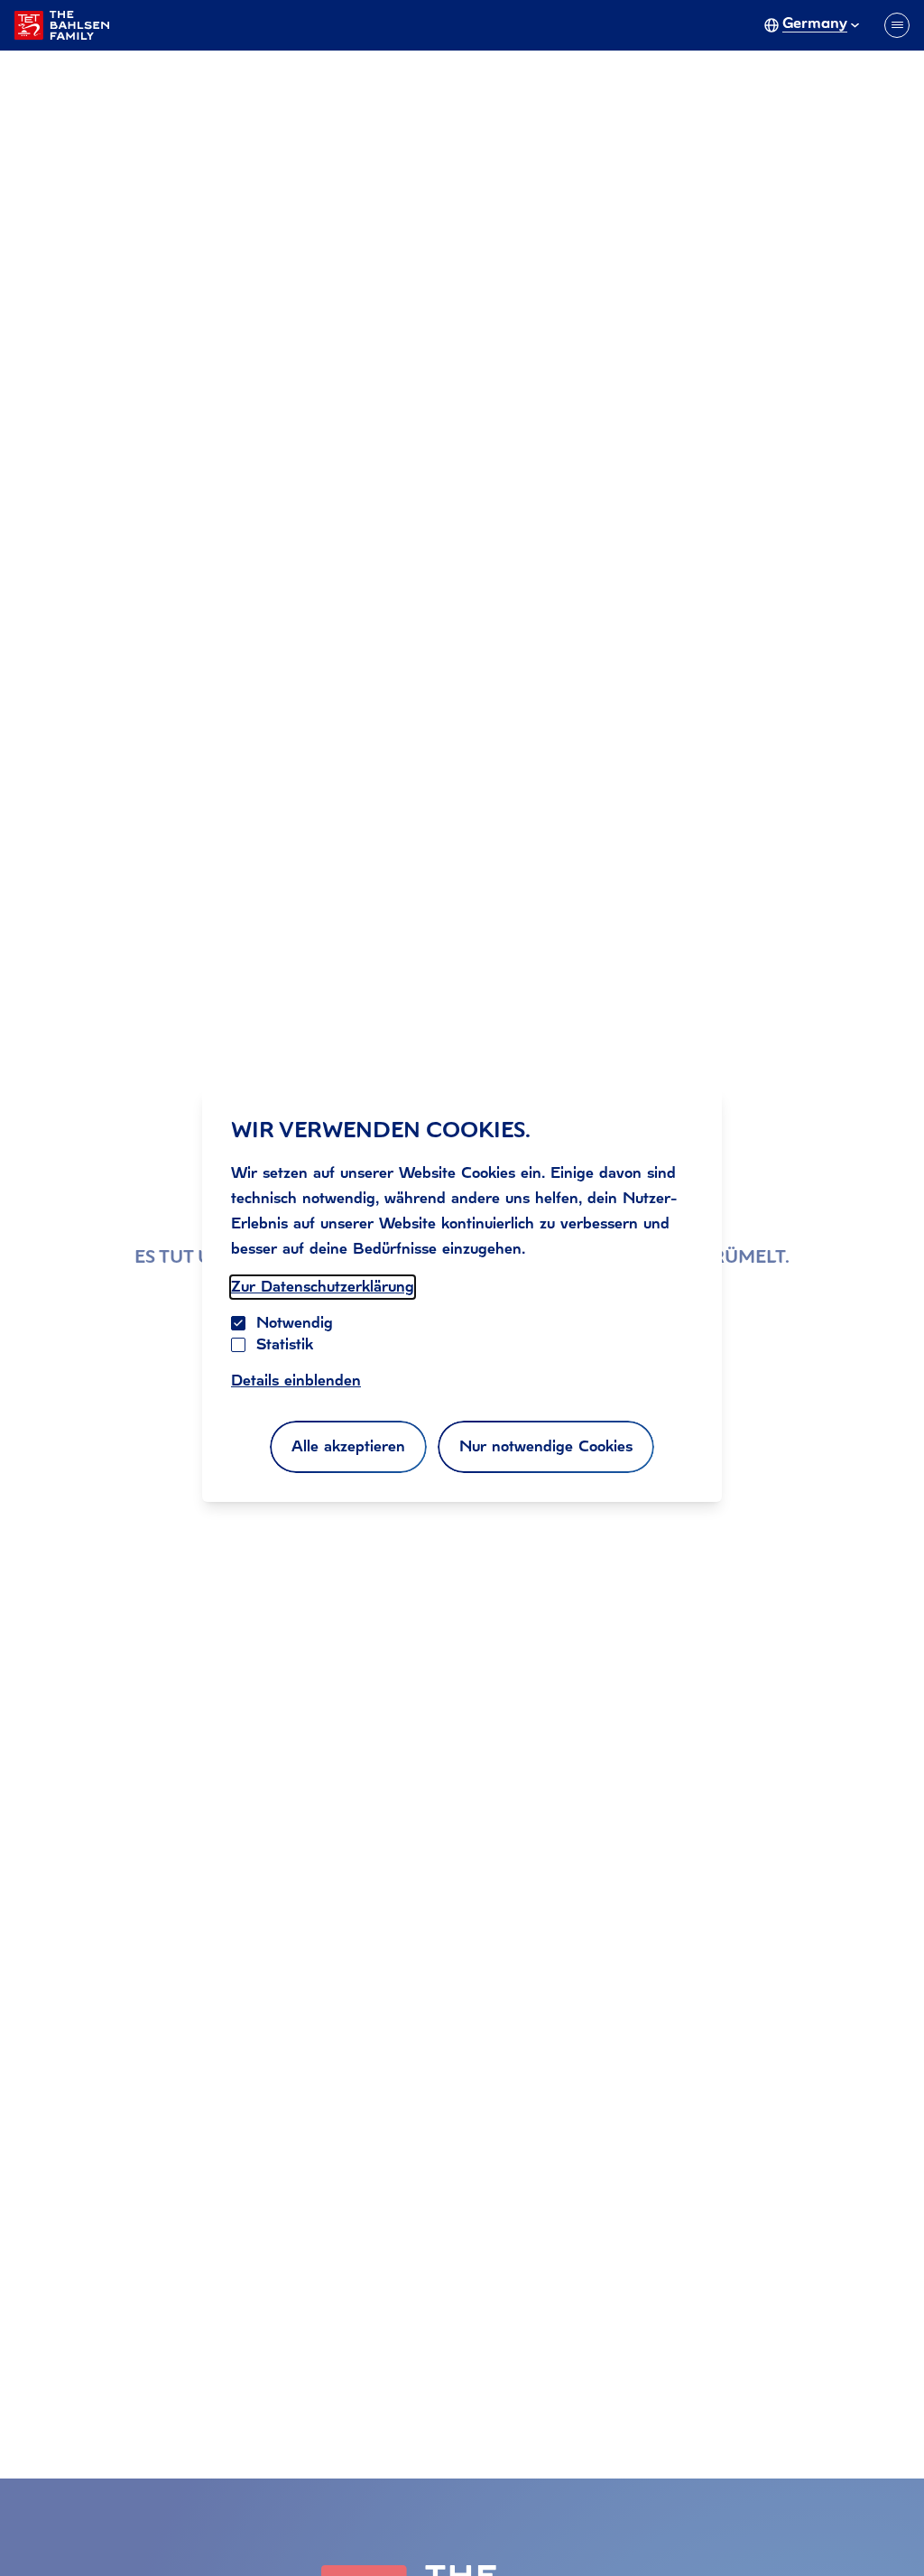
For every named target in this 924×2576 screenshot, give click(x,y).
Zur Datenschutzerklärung (323, 1287)
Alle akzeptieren (348, 1446)
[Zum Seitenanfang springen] (888, 2525)
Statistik (285, 1344)
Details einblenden (296, 1381)
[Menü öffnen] (897, 25)
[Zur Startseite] (62, 25)
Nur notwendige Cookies (546, 1446)
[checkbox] (238, 1345)
